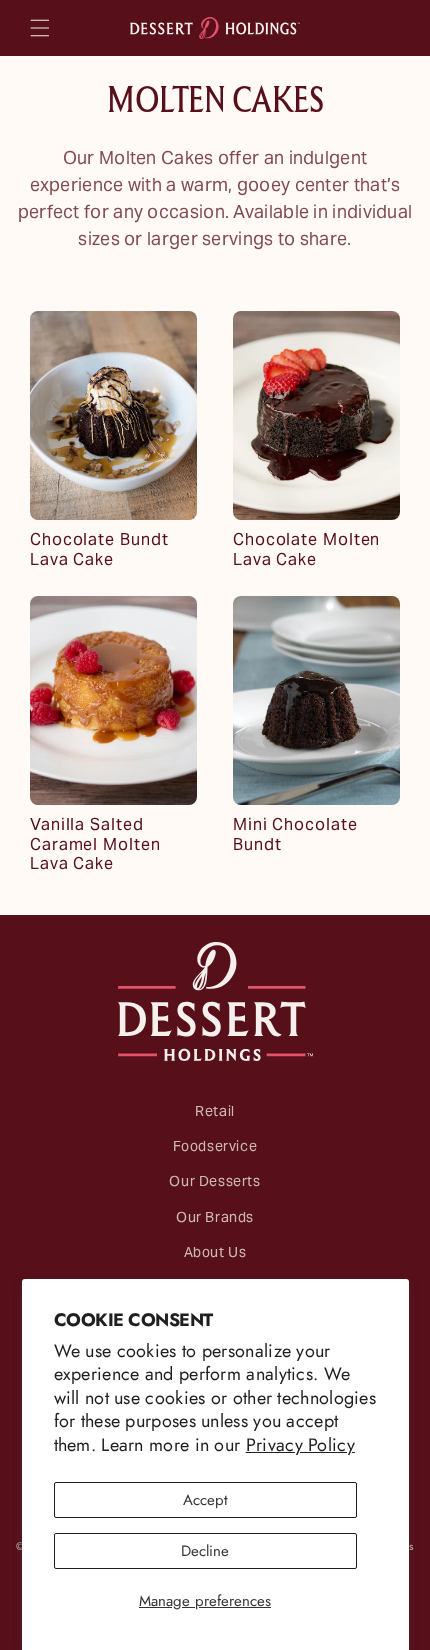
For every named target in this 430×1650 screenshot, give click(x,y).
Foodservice (215, 1149)
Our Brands (215, 1220)
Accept (205, 1500)
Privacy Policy (300, 1445)
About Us (215, 1255)
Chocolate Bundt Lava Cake (99, 551)
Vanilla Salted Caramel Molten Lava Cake (95, 846)
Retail (215, 1114)
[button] (40, 28)
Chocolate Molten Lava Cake (306, 551)
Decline (205, 1551)
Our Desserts (214, 1184)
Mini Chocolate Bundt (295, 836)
